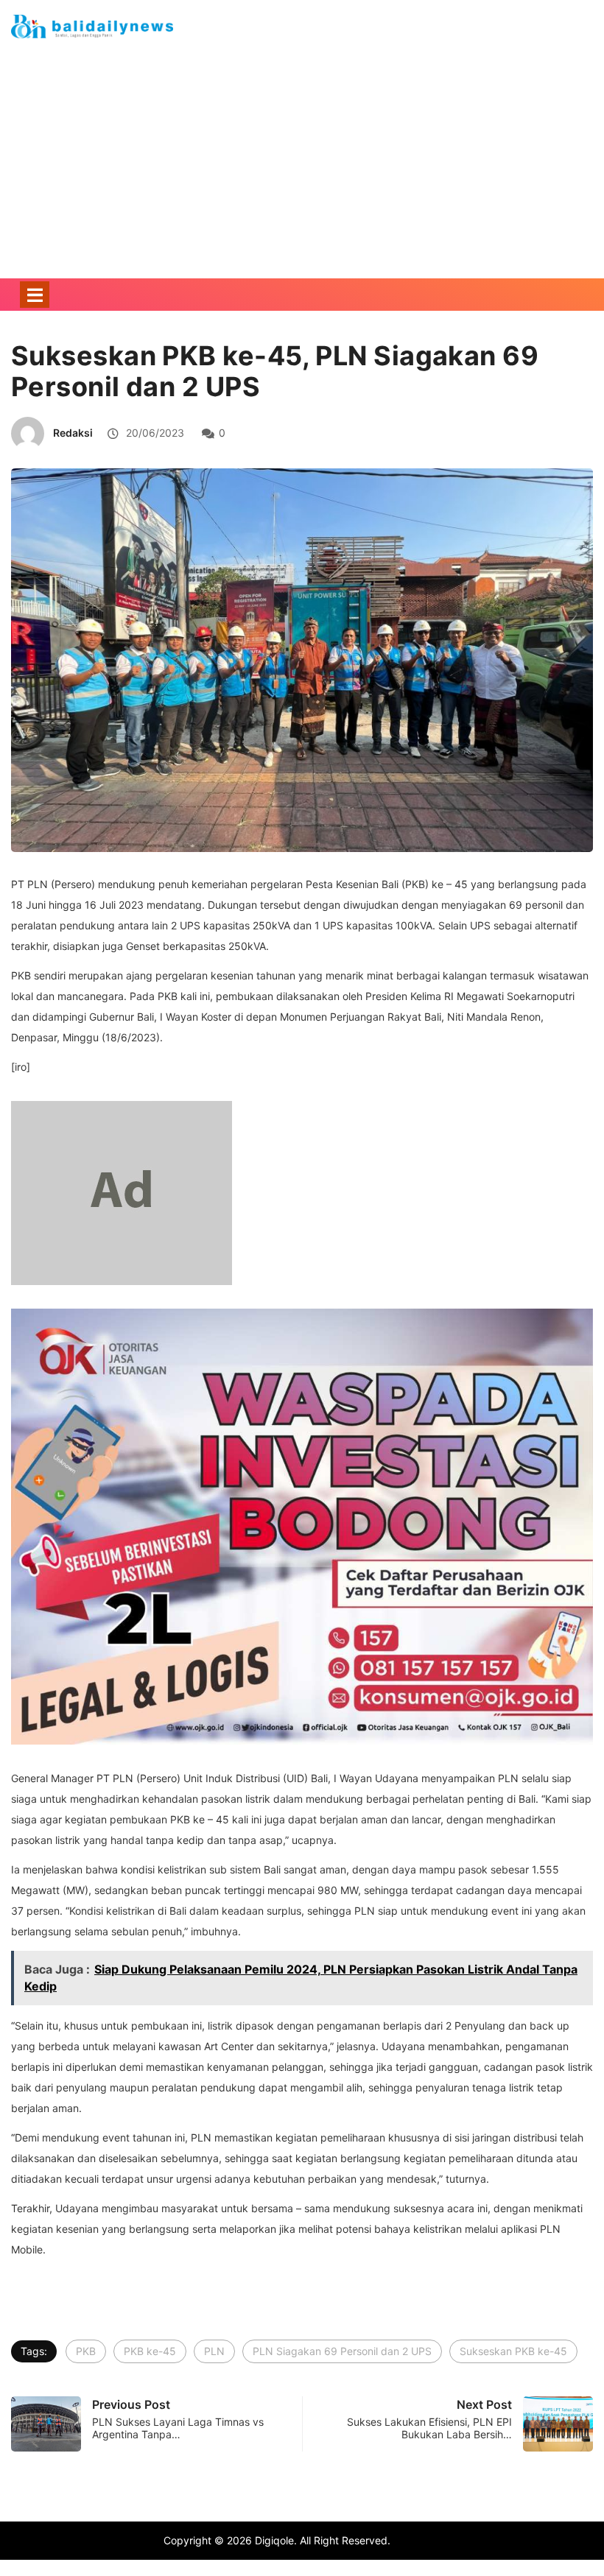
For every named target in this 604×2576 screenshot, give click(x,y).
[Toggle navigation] (35, 295)
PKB (86, 2351)
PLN (214, 2351)
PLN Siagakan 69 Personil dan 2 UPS (342, 2351)
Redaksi (73, 433)
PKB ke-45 (150, 2351)
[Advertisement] (302, 183)
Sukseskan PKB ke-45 (513, 2351)
